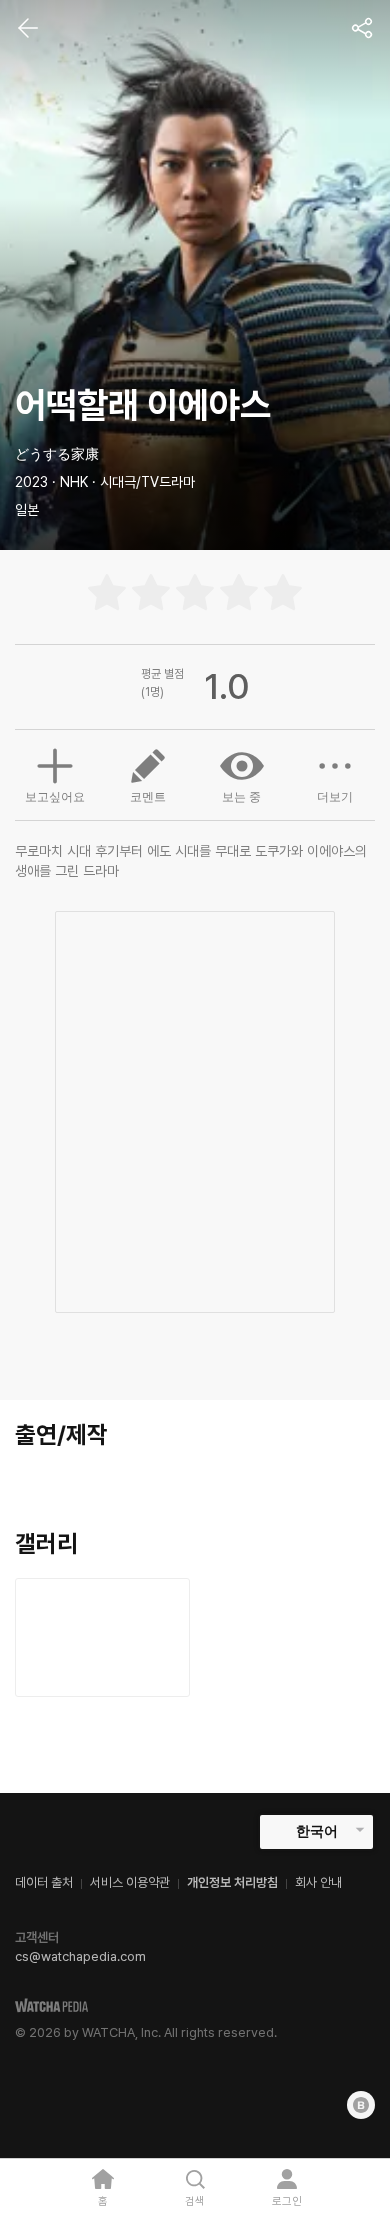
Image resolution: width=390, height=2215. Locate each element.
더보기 (335, 797)
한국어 (317, 1831)
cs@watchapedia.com (80, 1956)
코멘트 (148, 797)
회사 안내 (318, 1882)
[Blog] (361, 2105)
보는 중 (241, 797)
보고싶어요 (55, 797)
